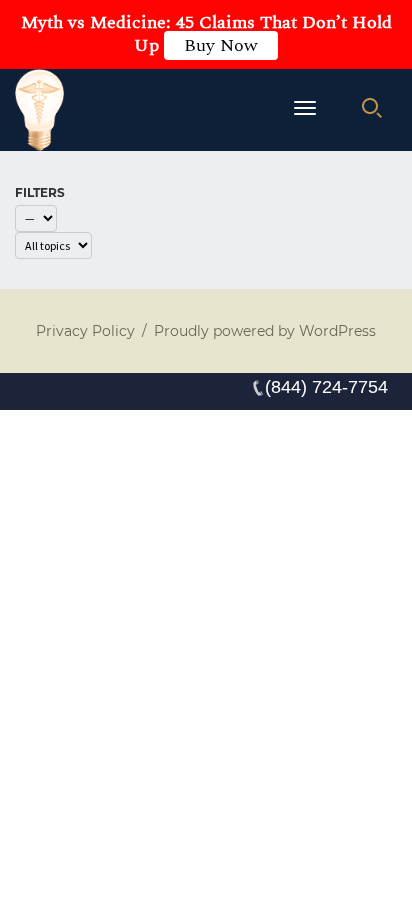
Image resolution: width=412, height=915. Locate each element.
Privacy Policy (85, 331)
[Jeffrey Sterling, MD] (39, 110)
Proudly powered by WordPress (265, 331)
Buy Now (221, 45)
